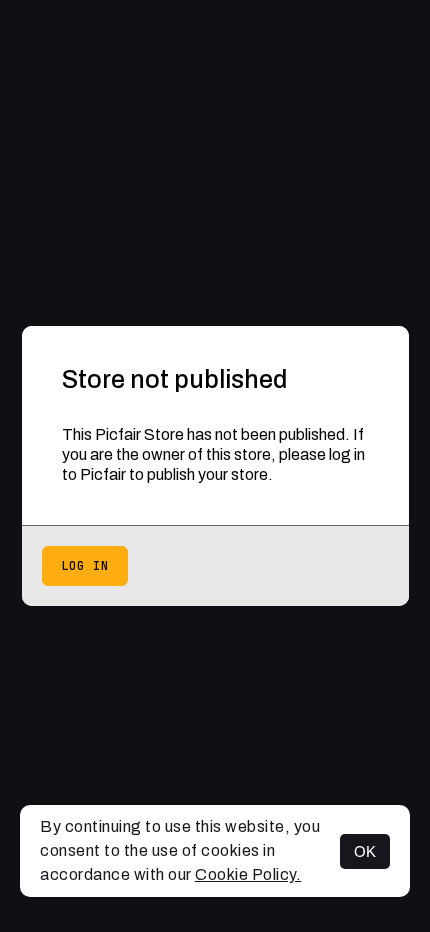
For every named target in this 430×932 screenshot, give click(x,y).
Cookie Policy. (248, 874)
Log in (85, 566)
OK (365, 851)
